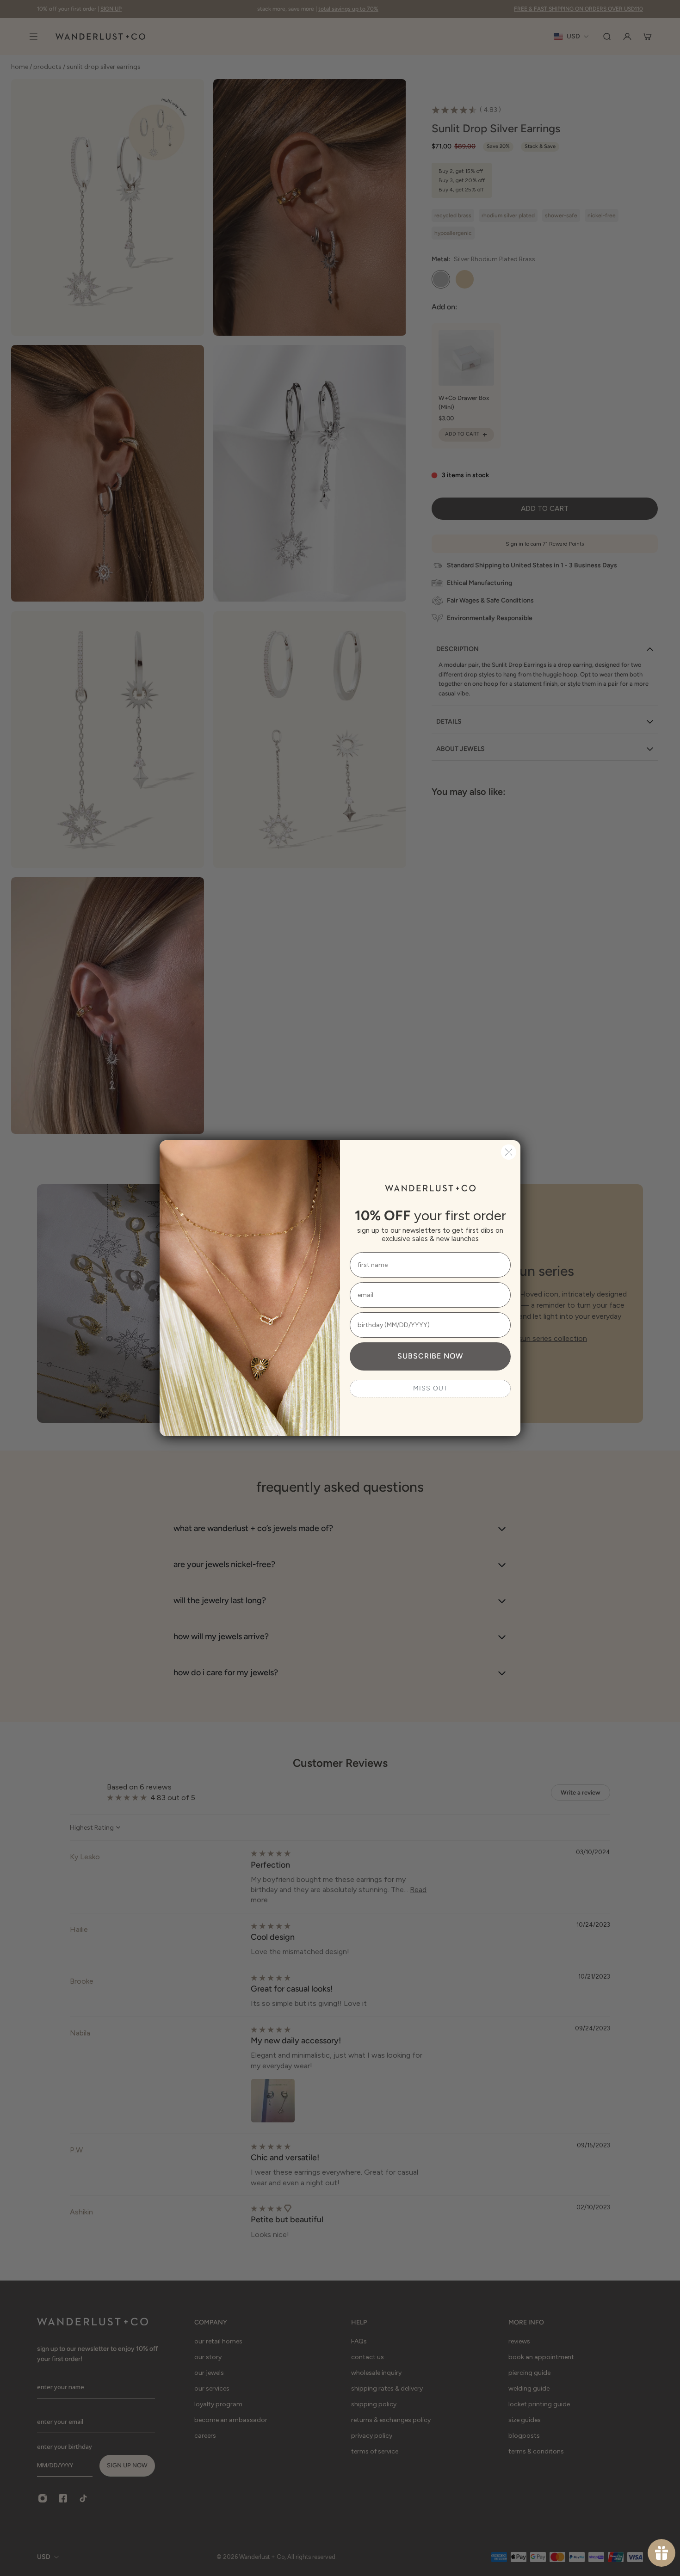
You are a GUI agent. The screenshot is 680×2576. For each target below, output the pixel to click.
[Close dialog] (509, 1152)
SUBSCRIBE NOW (430, 1356)
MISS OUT (430, 1388)
